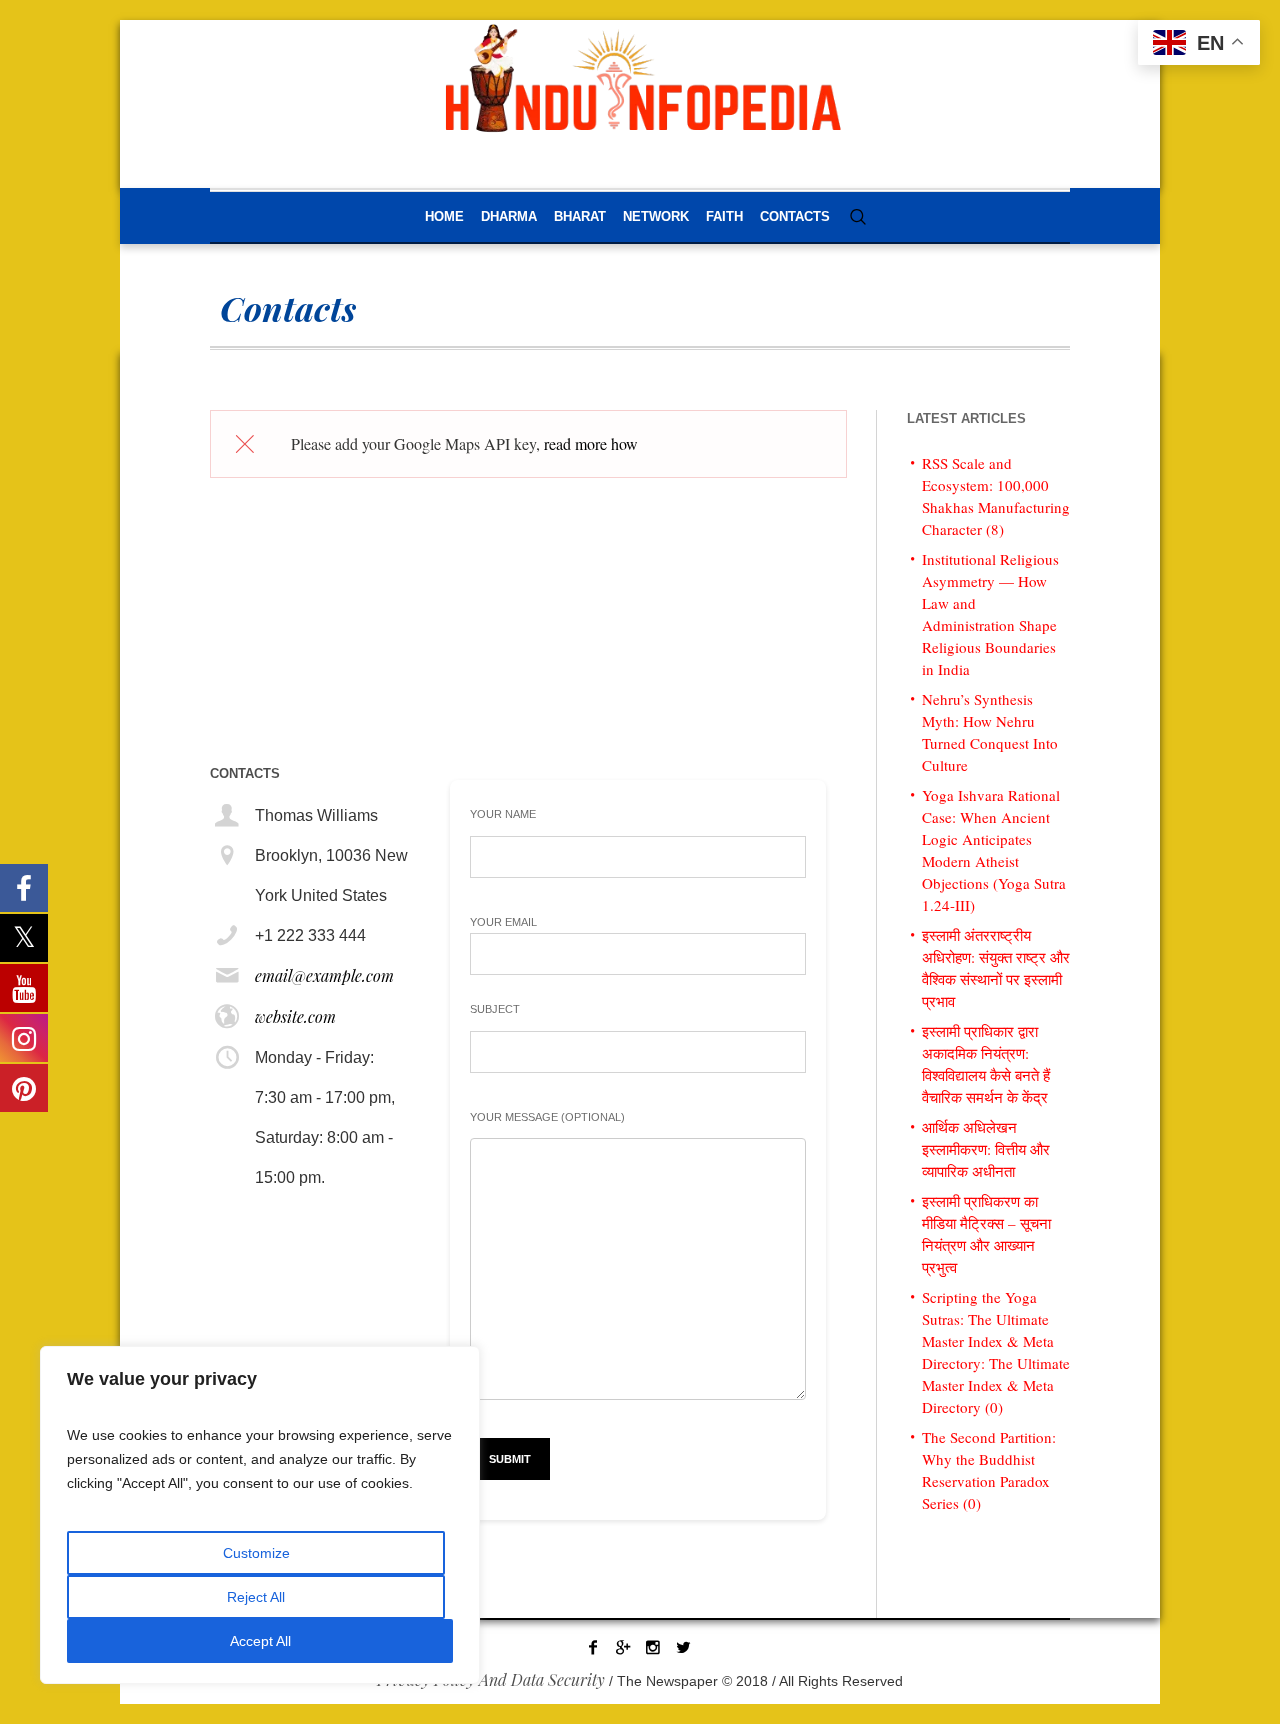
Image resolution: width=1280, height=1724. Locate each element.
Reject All (256, 1597)
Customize (256, 1553)
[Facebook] (593, 1647)
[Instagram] (653, 1647)
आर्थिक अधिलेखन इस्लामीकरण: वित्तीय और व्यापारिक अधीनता (986, 1149)
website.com (295, 1016)
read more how (591, 443)
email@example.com (324, 975)
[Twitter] (683, 1647)
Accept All (260, 1641)
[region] (260, 1515)
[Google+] (623, 1647)
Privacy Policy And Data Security (491, 1679)
